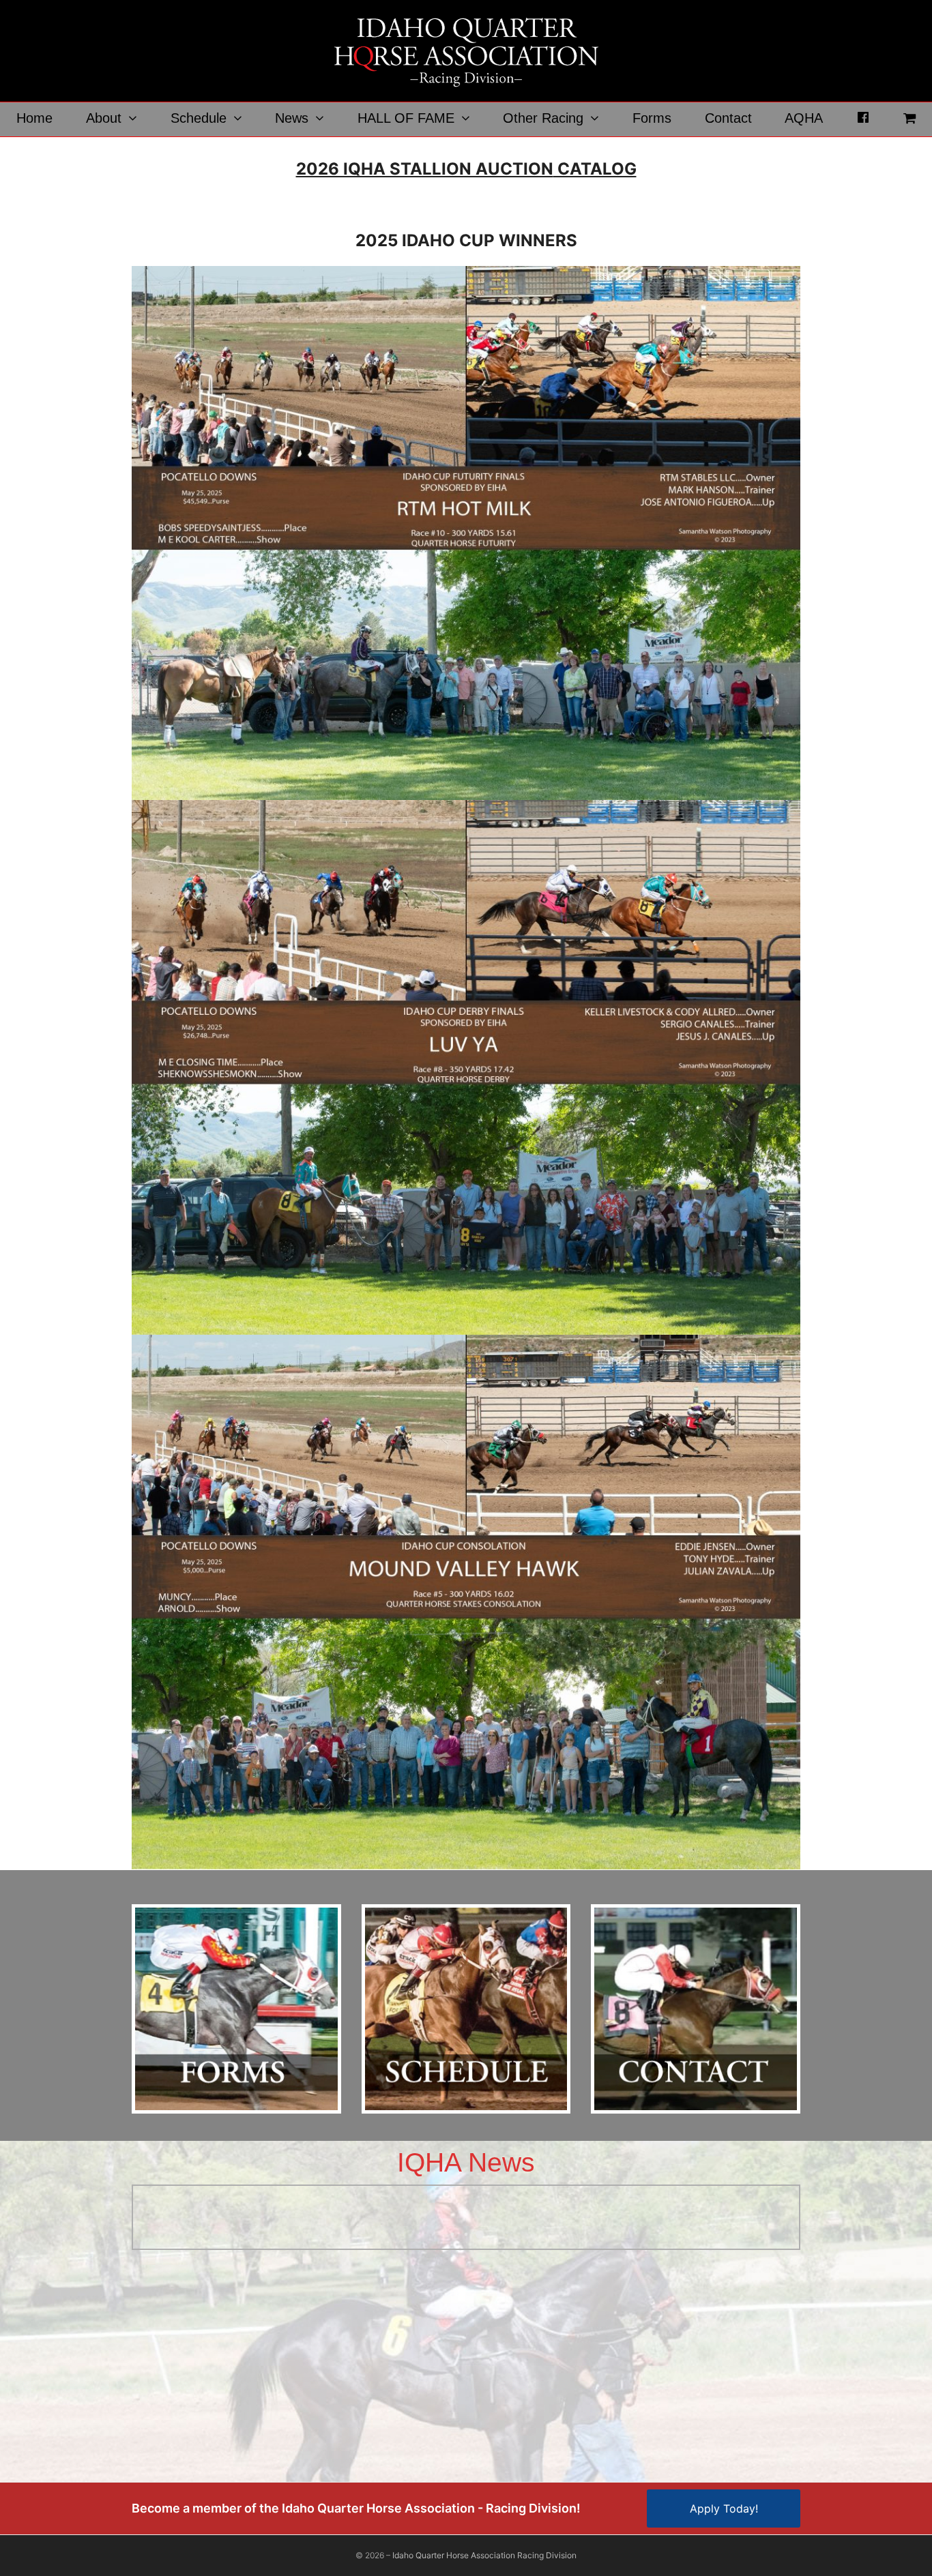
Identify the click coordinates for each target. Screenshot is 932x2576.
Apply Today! (724, 2508)
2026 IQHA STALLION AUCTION (425, 169)
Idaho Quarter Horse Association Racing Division (484, 2555)
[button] (909, 119)
